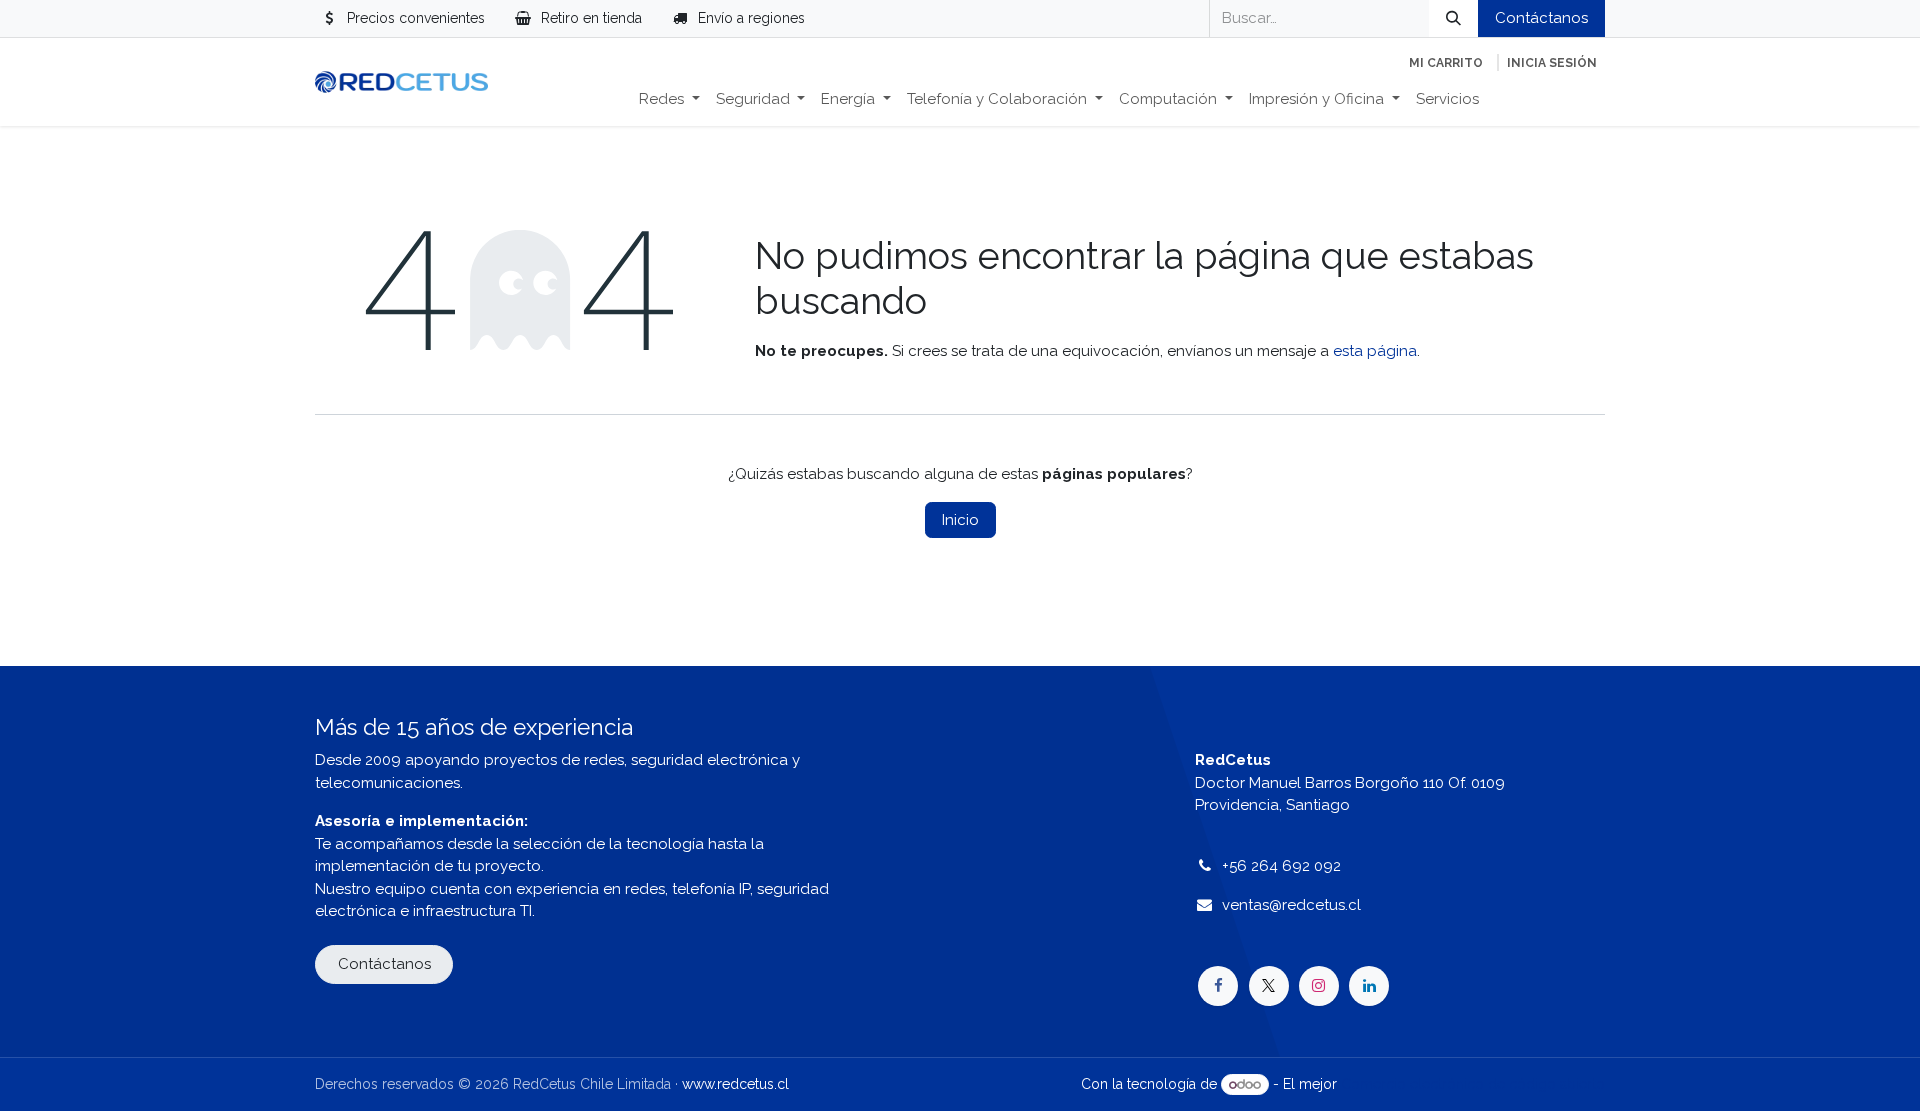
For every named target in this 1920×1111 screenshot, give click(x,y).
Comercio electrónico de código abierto (1473, 1084)
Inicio (960, 520)
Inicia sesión (1552, 63)
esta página (1375, 351)
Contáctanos (1541, 18)
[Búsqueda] (1453, 18)
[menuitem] (669, 99)
